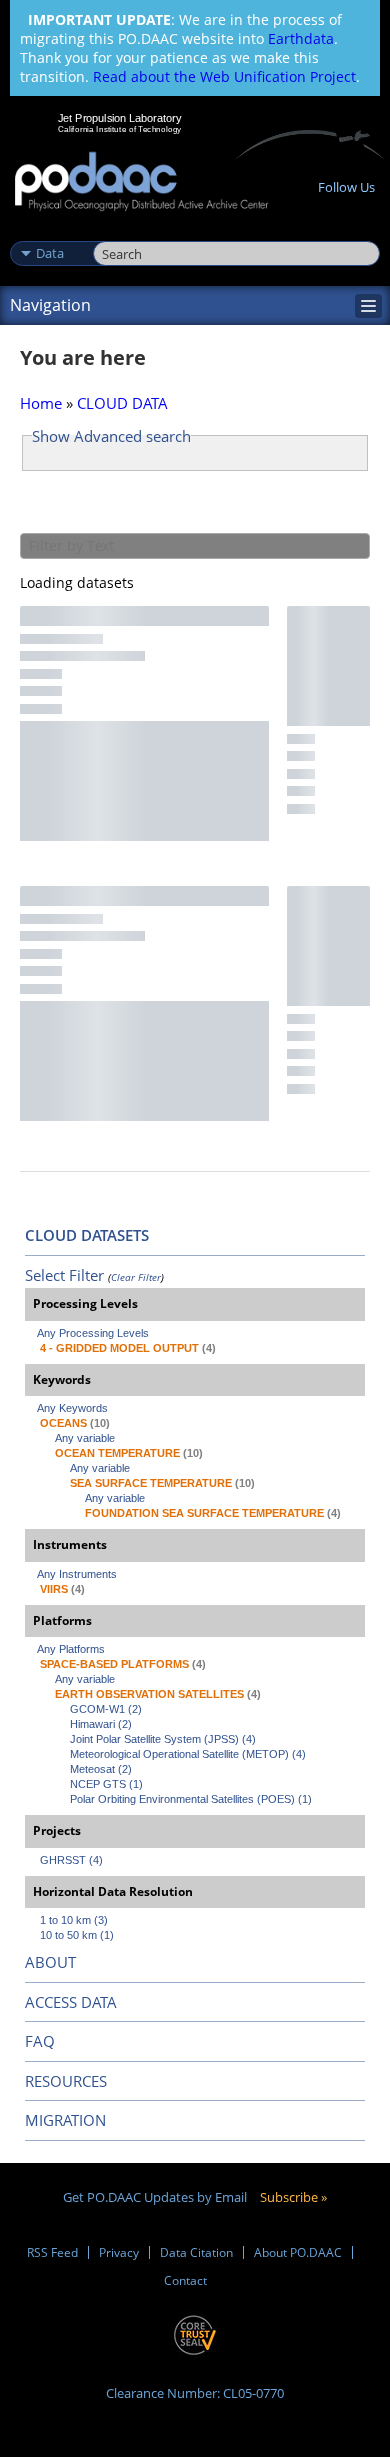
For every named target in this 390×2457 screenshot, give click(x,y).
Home (41, 403)
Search (115, 232)
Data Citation (196, 2252)
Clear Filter (136, 1277)
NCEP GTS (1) (106, 1784)
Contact (185, 2280)
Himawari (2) (101, 1724)
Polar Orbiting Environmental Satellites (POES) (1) (191, 1799)
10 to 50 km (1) (77, 1935)
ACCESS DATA (71, 2002)
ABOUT (50, 1962)
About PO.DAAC (298, 2252)
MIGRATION (65, 2120)
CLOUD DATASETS (87, 1235)
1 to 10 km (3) (74, 1920)
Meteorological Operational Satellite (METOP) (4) (188, 1754)
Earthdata (301, 38)
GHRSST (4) (71, 1860)
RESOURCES (66, 2081)
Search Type (49, 232)
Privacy (119, 2252)
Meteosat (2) (101, 1769)
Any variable (85, 1438)
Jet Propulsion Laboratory (119, 118)
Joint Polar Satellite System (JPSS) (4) (163, 1739)
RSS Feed (52, 2252)
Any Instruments (77, 1574)
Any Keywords (72, 1408)
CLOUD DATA (122, 403)
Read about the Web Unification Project (224, 76)
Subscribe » (293, 2197)
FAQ (40, 2041)
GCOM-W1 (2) (106, 1709)
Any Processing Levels (93, 1333)
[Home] (141, 182)
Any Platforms (71, 1649)
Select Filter (64, 1275)
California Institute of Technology (120, 129)
